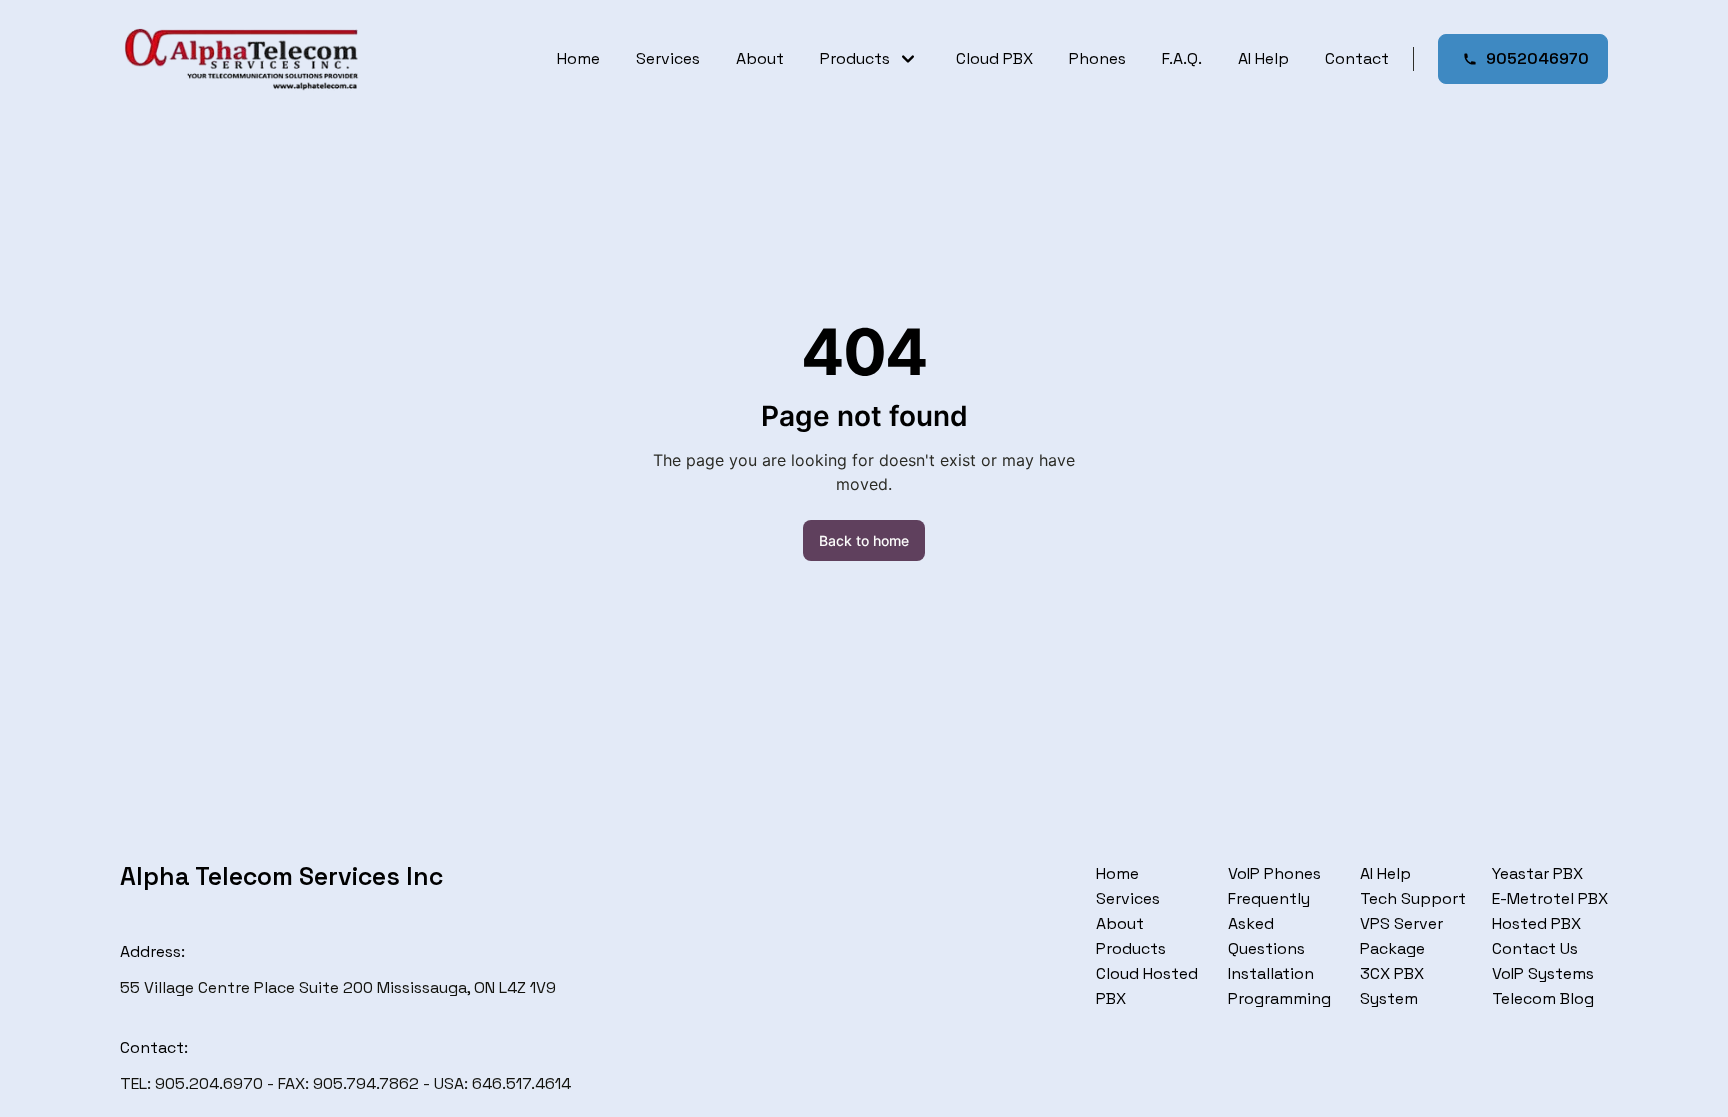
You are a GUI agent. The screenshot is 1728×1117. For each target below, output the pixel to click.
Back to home (864, 540)
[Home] (241, 58)
